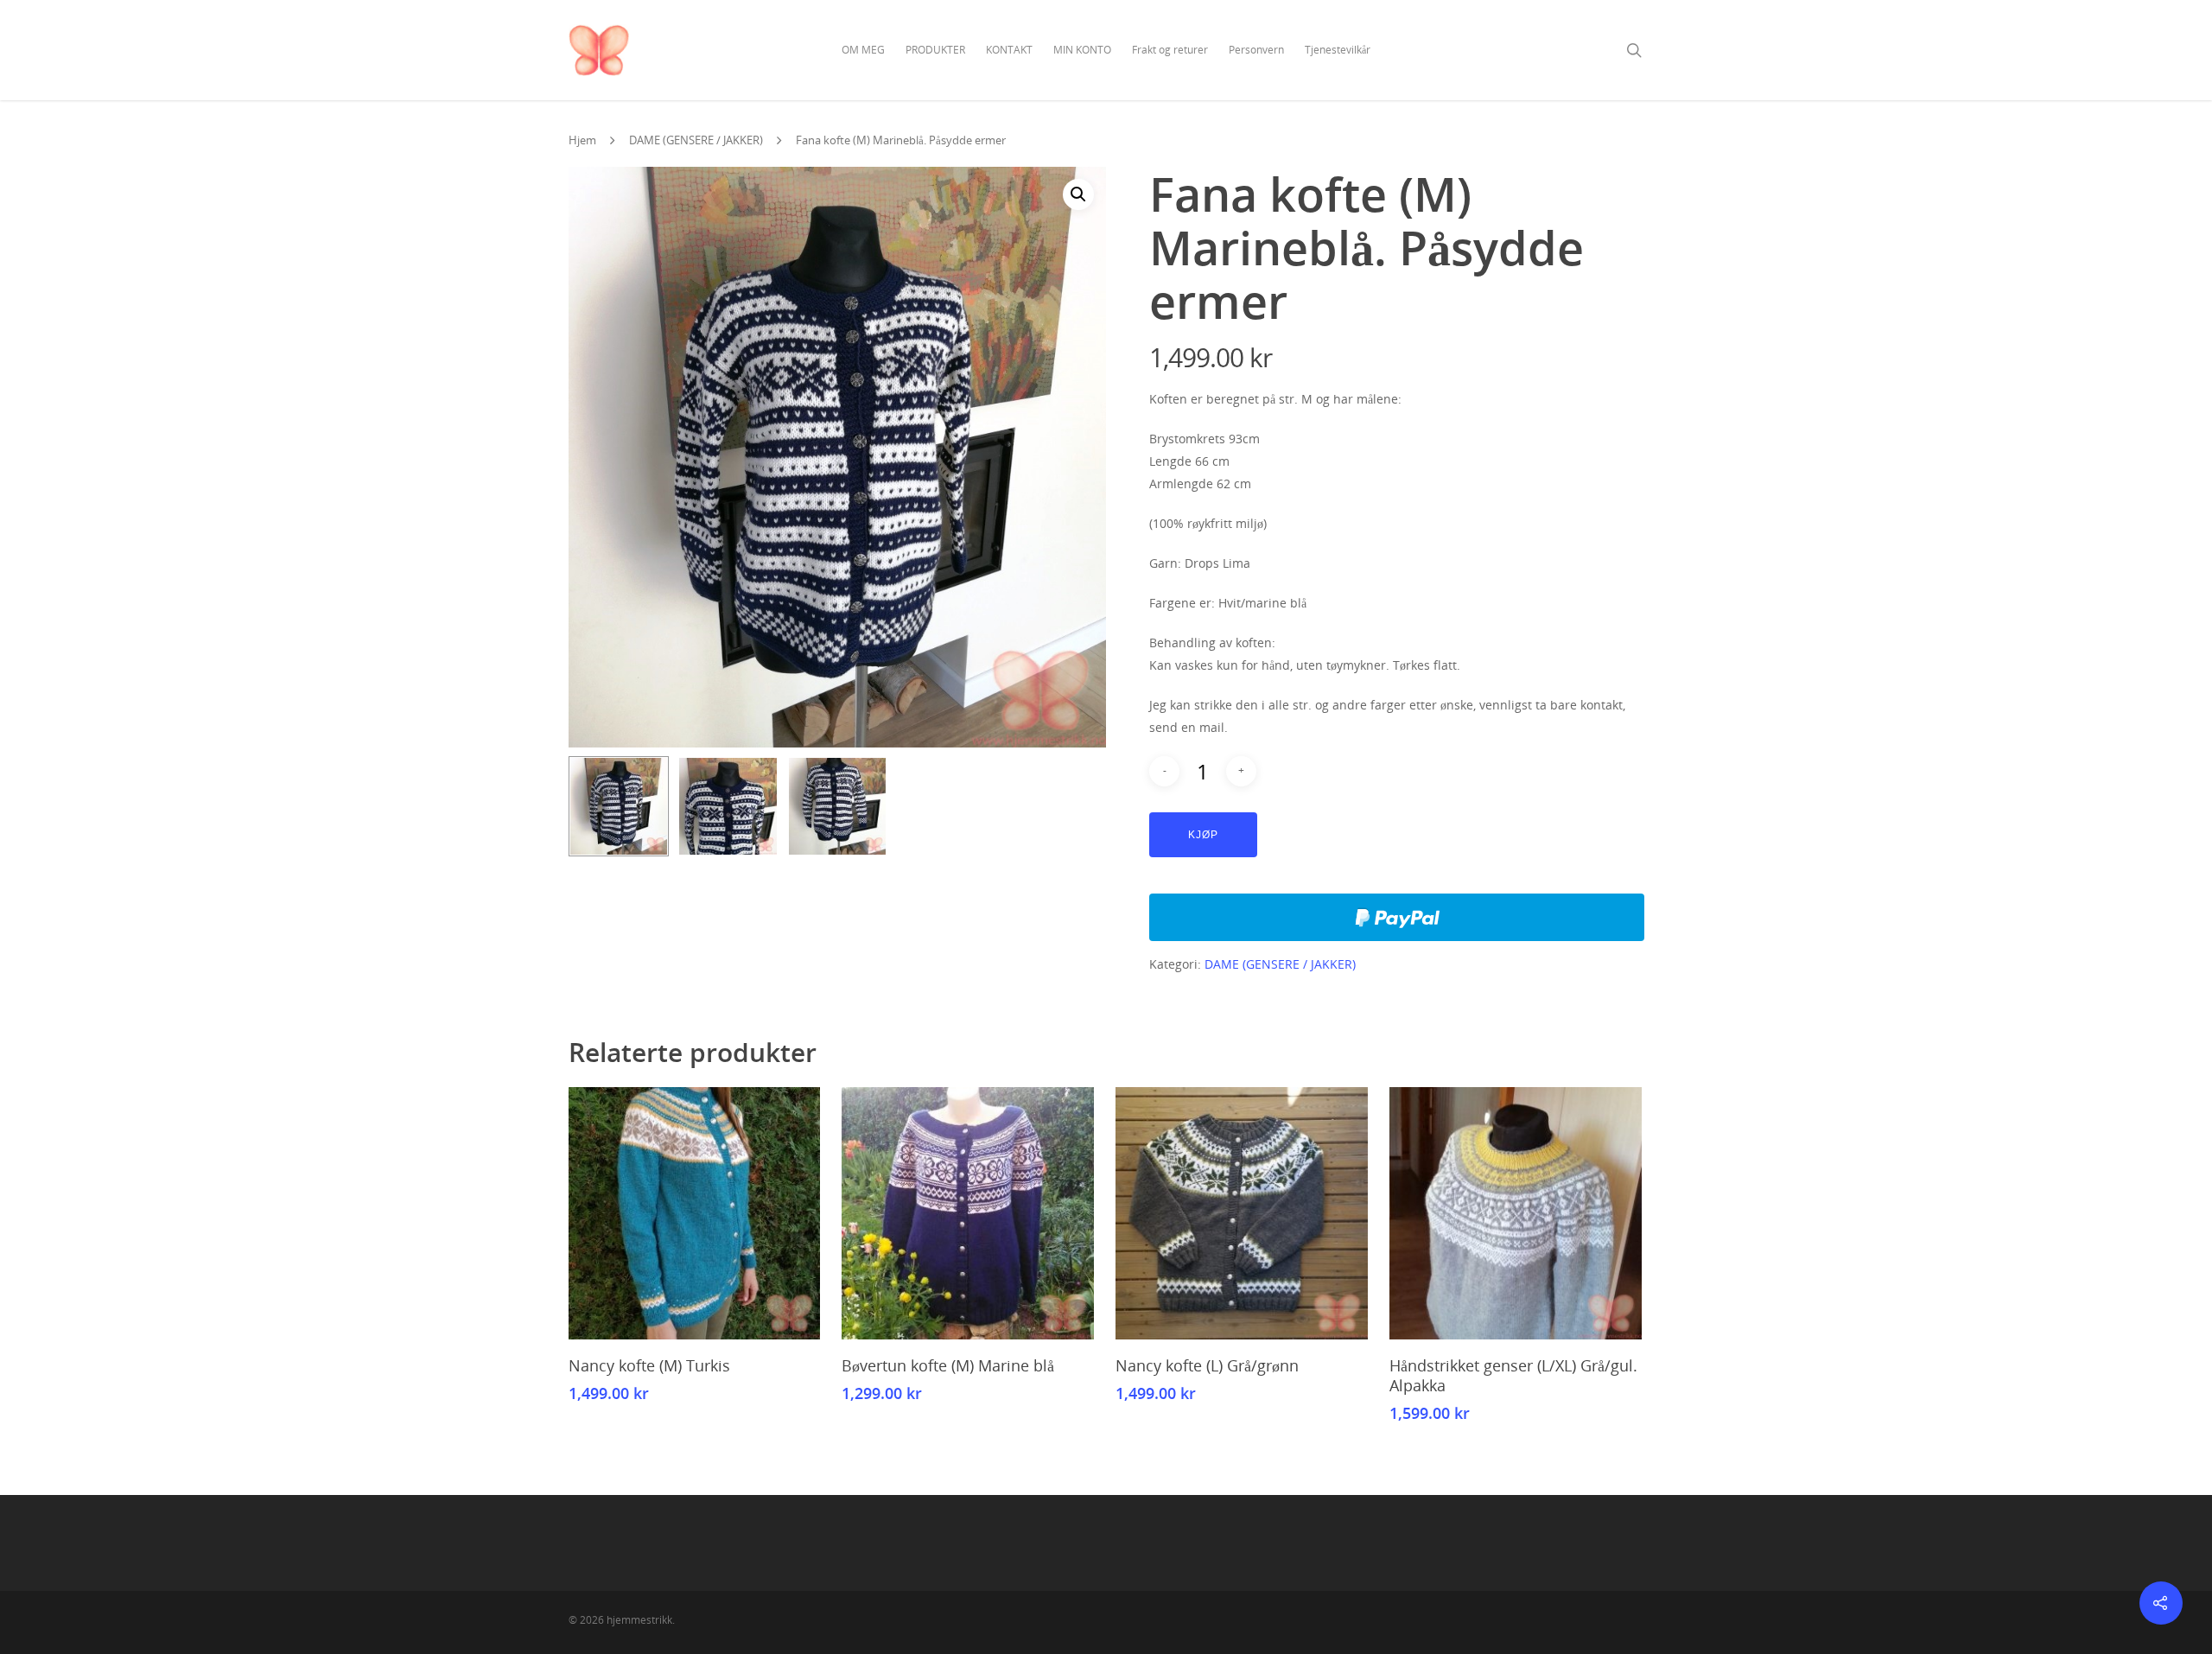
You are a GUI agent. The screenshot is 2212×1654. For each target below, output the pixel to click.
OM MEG (863, 50)
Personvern (1256, 50)
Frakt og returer (1170, 50)
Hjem (582, 140)
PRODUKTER (935, 50)
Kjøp (1203, 835)
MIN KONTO (1082, 50)
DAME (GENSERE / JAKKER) (696, 140)
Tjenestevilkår (1338, 50)
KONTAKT (1009, 50)
